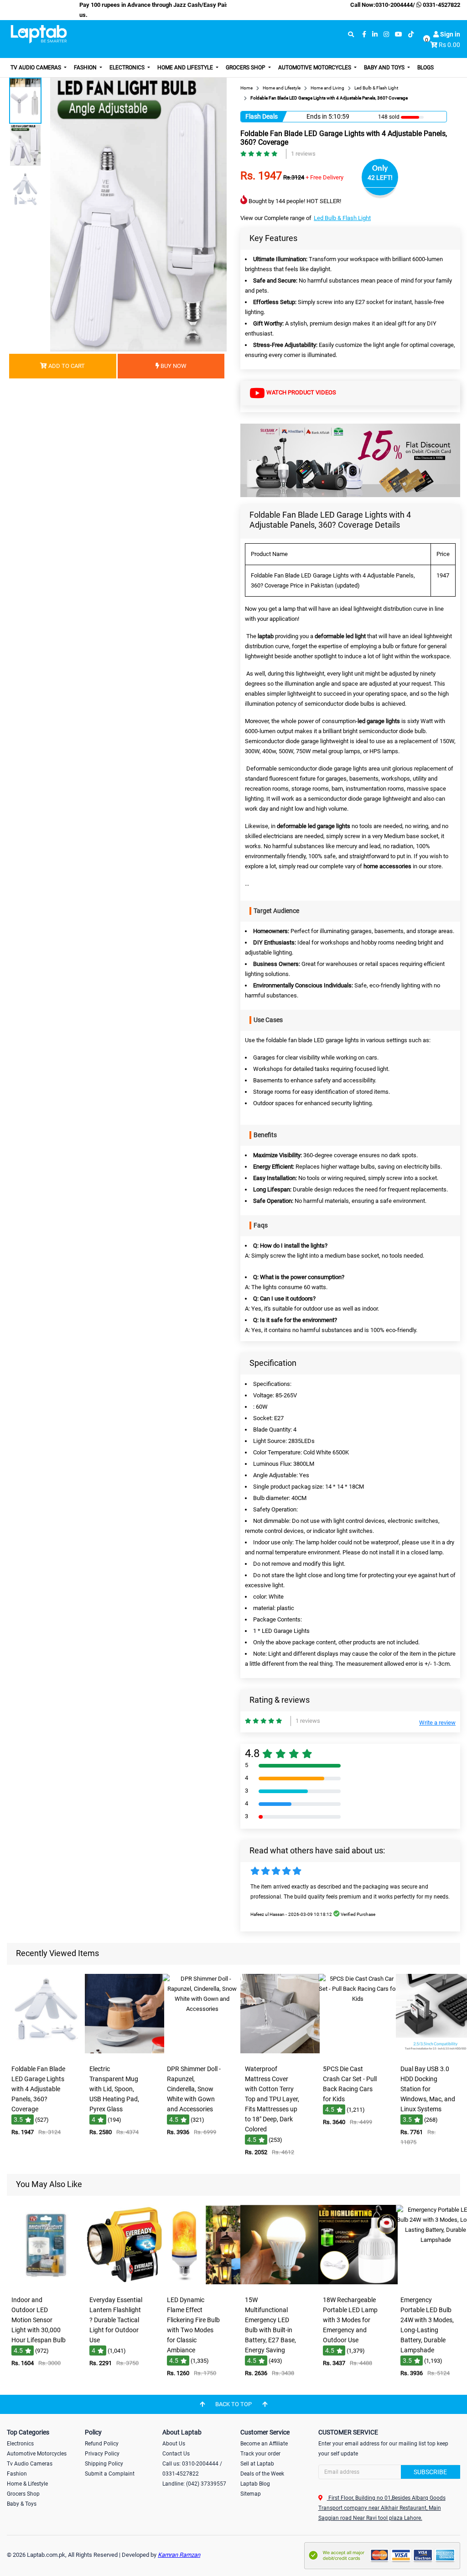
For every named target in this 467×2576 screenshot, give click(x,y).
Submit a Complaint (110, 2474)
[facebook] (364, 34)
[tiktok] (411, 34)
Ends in (317, 116)
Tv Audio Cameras (30, 2464)
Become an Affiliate (264, 2444)
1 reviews (303, 154)
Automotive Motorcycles (315, 68)
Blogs (425, 68)
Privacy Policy (102, 2454)
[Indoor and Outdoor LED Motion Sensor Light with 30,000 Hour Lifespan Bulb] (47, 2285)
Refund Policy (102, 2444)
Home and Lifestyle (186, 68)
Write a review (437, 1723)
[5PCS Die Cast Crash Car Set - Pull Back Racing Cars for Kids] (358, 2054)
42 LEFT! (380, 178)
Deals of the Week (262, 2474)
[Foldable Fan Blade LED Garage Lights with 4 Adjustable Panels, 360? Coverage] (47, 2054)
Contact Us (176, 2454)
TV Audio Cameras (36, 68)
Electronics (128, 68)
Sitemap (251, 2494)
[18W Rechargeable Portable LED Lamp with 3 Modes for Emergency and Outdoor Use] (358, 2285)
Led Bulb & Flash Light (342, 218)
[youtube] (399, 34)
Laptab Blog (255, 2484)
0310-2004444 (394, 5)
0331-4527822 (441, 5)
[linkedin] (375, 34)
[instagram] (386, 34)
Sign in (449, 34)
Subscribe (430, 2472)
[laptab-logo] (39, 34)
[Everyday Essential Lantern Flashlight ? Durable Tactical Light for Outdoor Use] (125, 2285)
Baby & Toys (22, 2504)
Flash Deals (262, 116)
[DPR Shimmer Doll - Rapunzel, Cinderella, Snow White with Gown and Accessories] (202, 2054)
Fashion (86, 68)
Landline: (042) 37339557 (194, 2484)
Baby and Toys (385, 68)
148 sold (389, 117)
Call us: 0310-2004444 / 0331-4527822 (192, 2469)
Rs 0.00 (449, 45)
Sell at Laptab (257, 2464)
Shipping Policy (104, 2464)
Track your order (260, 2454)
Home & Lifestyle (27, 2484)
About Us (174, 2444)
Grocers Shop (246, 68)
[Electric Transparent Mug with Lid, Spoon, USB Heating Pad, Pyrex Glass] (125, 2054)
